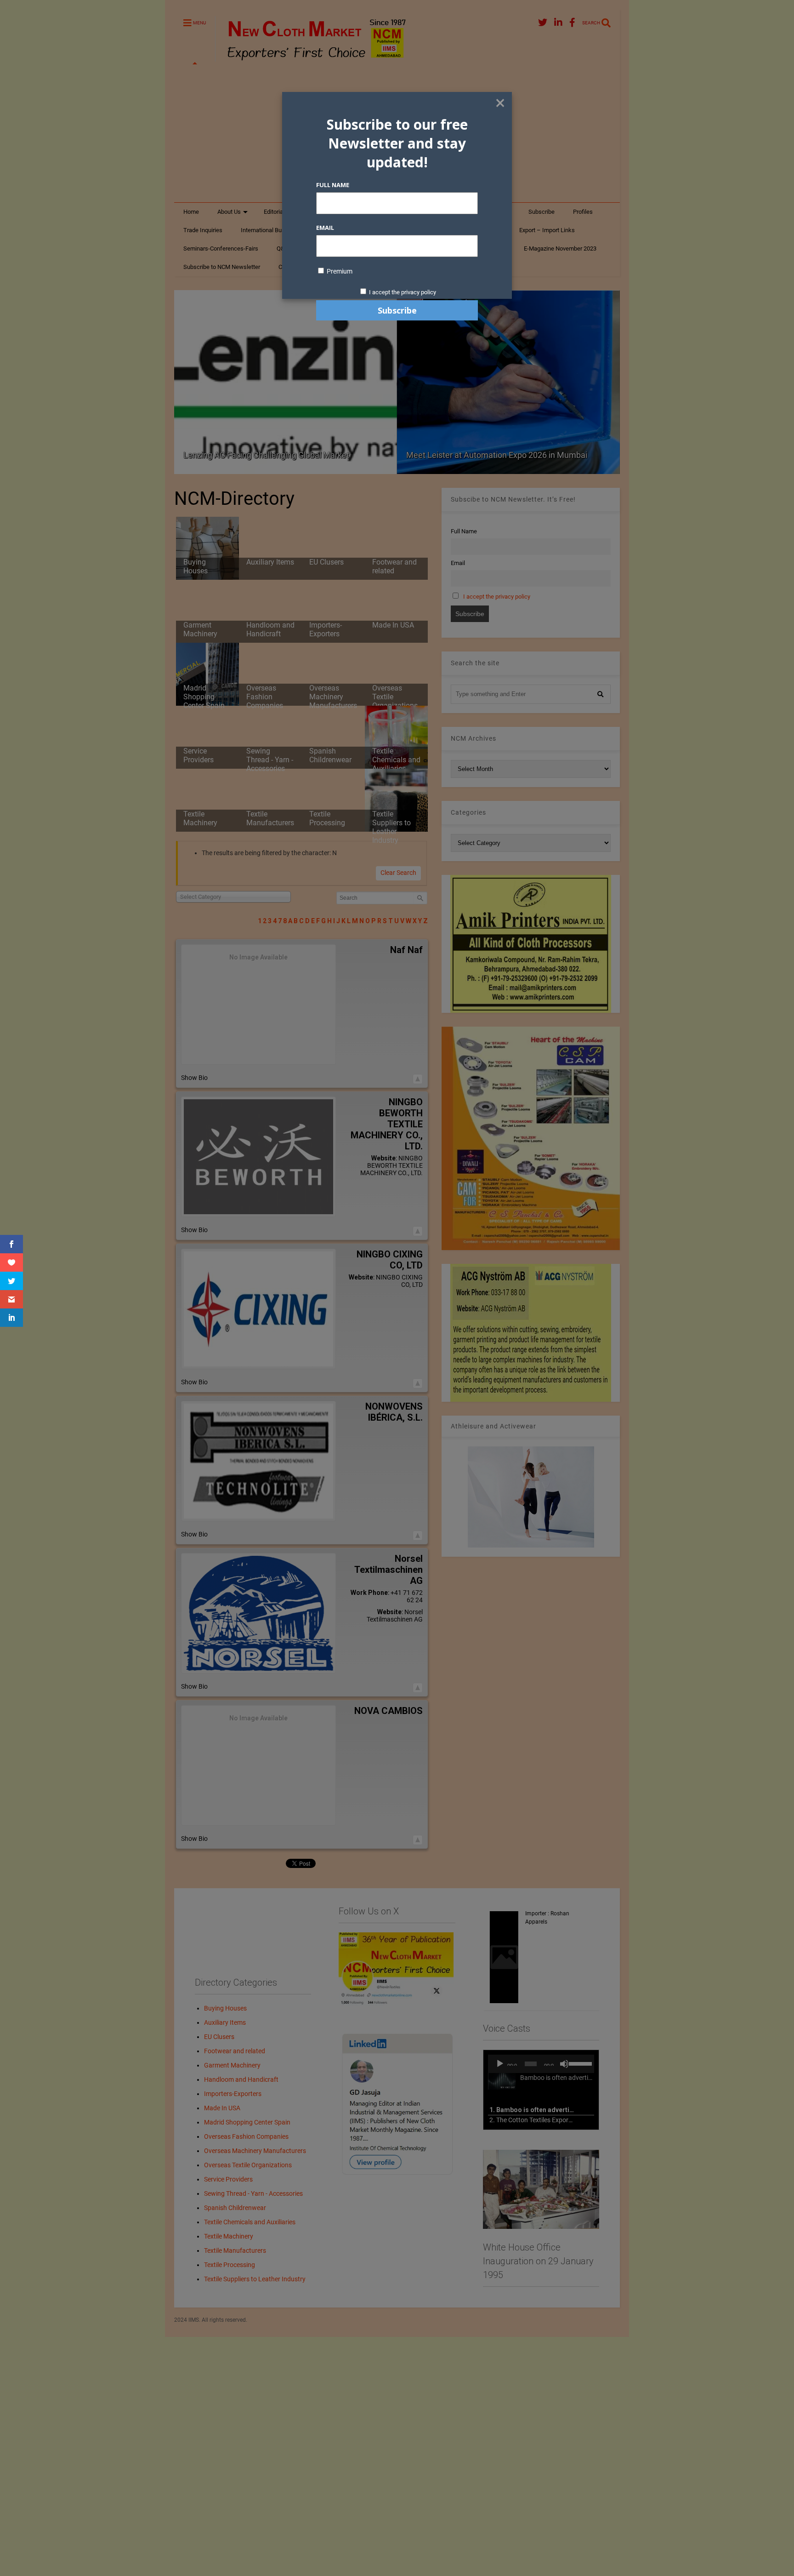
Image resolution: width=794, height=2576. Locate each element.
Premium (339, 271)
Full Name (333, 185)
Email (325, 228)
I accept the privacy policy (403, 292)
